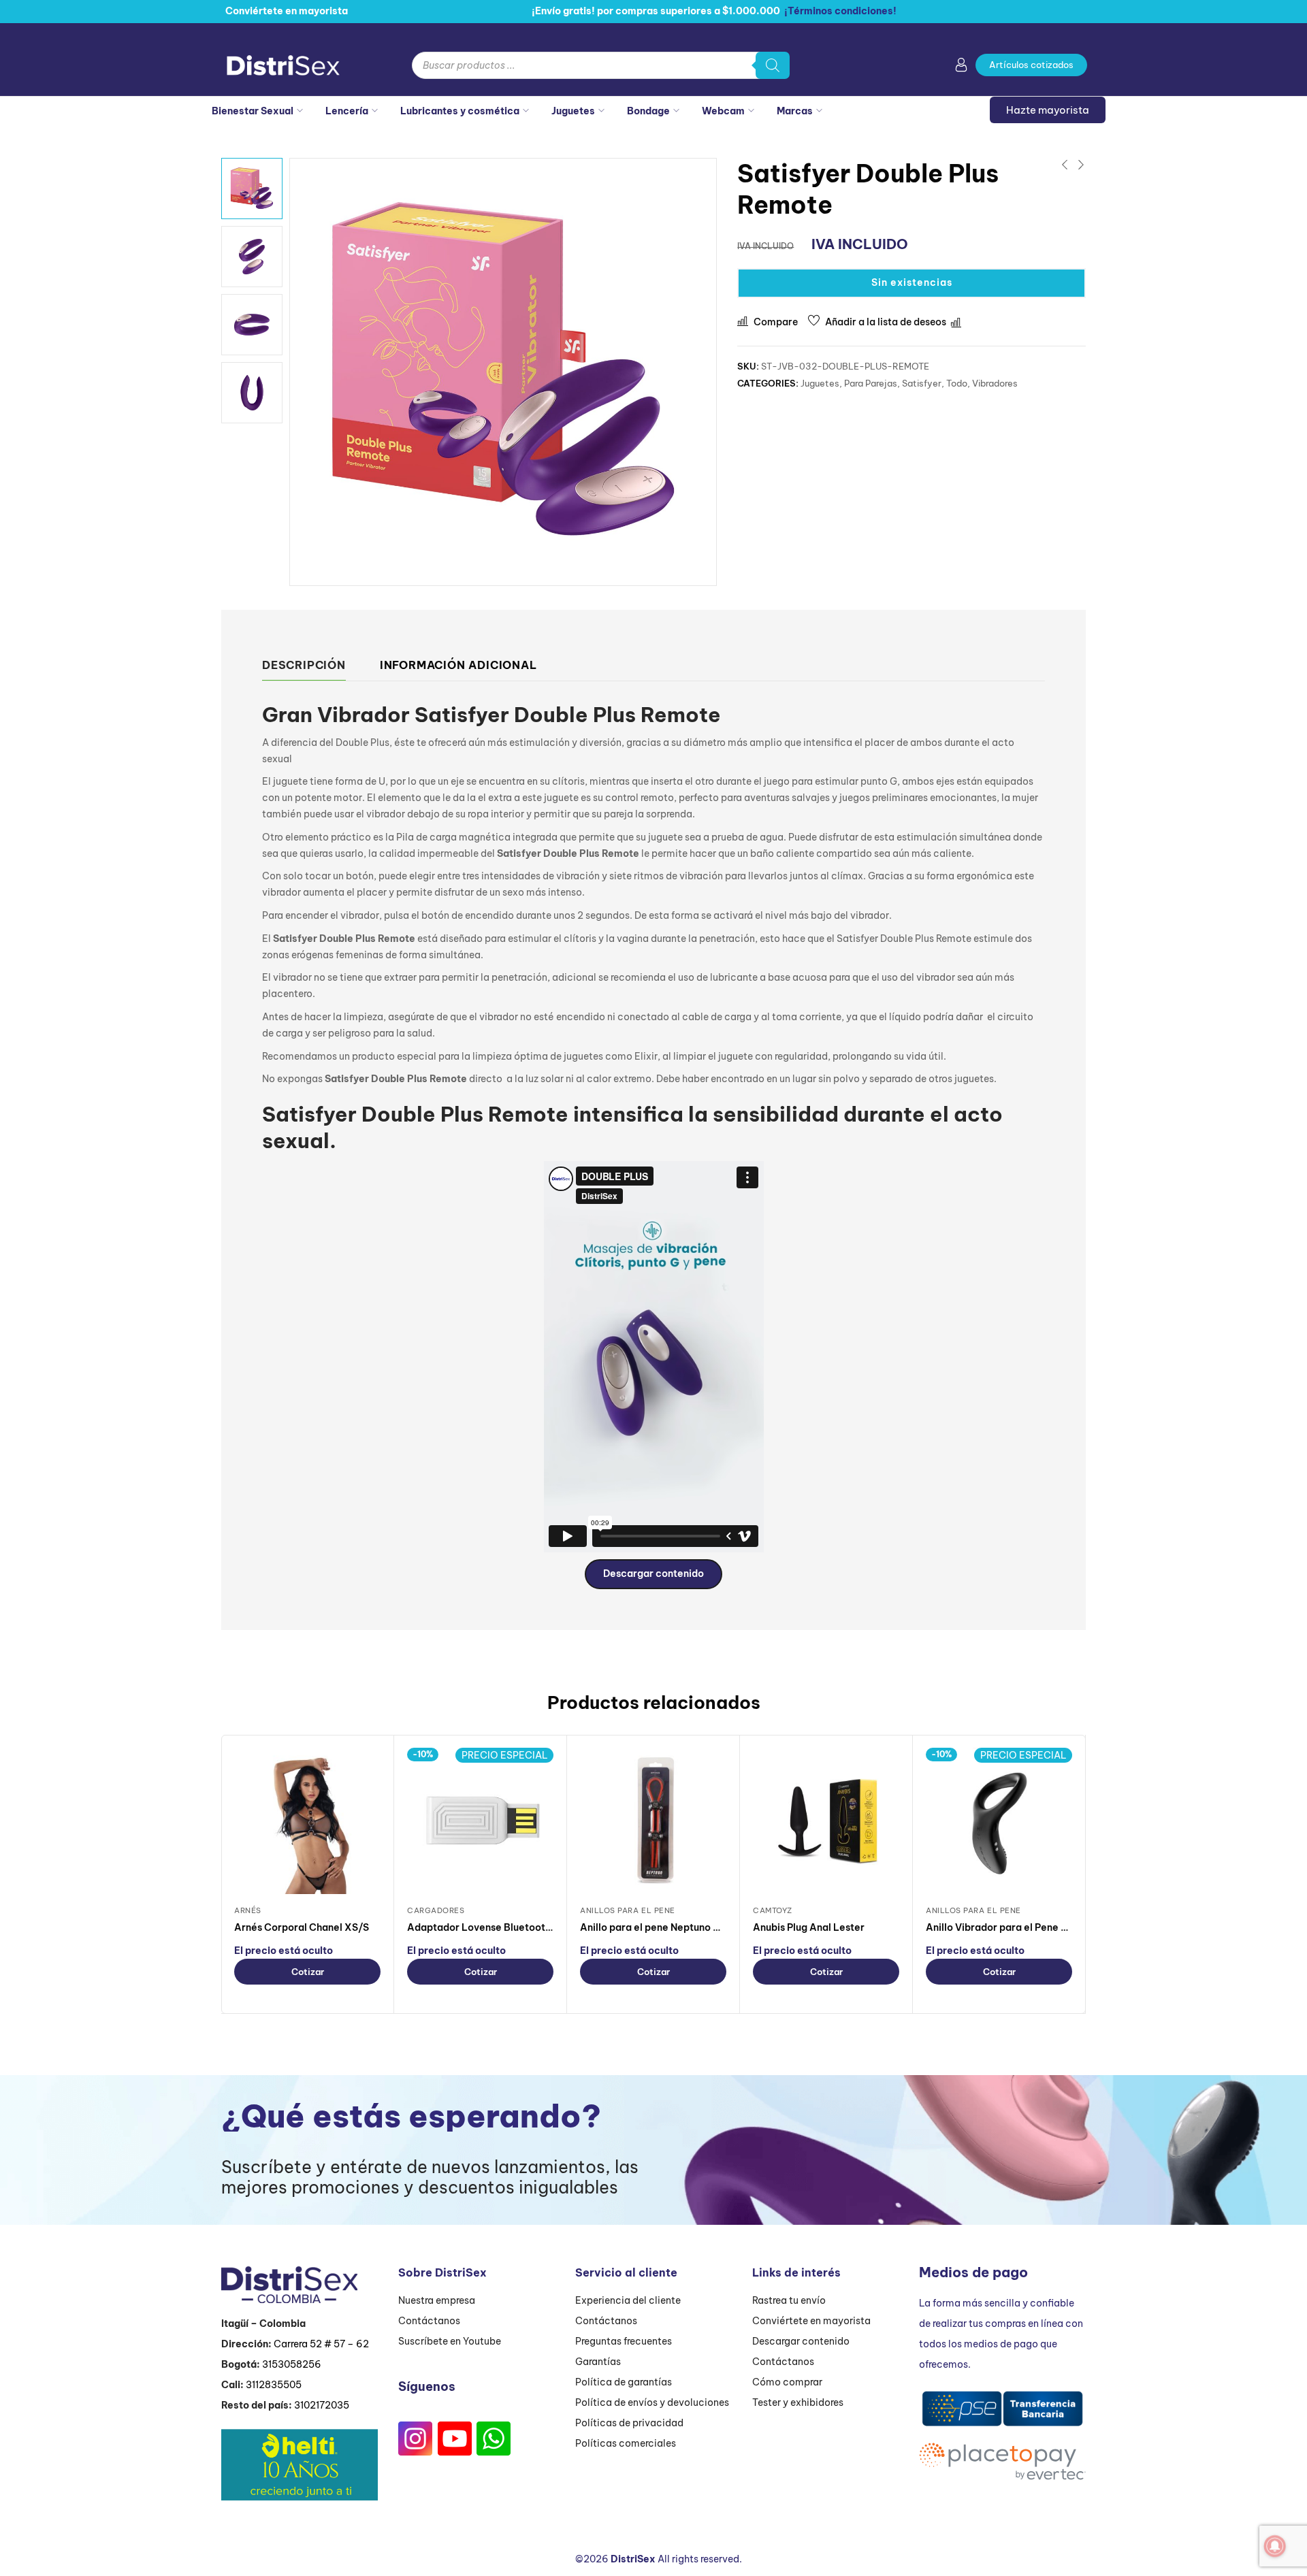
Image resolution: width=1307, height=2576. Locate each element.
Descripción (304, 665)
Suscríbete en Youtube (450, 2341)
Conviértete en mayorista (811, 2321)
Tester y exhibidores (798, 2402)
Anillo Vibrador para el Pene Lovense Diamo (1030, 1927)
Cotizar (308, 1972)
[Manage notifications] (1275, 2546)
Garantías (598, 2362)
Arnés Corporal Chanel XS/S (302, 1927)
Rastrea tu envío (789, 2300)
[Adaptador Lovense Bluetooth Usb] (480, 1821)
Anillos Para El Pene (628, 1910)
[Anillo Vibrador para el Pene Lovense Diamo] (999, 1821)
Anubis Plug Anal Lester (809, 1927)
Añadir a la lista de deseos (886, 322)
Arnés (248, 1910)
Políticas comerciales (626, 2443)
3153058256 (292, 2364)
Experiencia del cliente (628, 2300)
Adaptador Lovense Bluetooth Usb (489, 1927)
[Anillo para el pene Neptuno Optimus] (653, 1821)
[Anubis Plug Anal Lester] (826, 1821)
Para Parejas (871, 383)
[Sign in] (961, 67)
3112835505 (274, 2385)
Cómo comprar (787, 2382)
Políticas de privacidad (629, 2423)
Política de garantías (624, 2382)
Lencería (347, 111)
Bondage (648, 111)
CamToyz (773, 1910)
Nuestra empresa (437, 2300)
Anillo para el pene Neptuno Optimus (666, 1927)
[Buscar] (773, 65)
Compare (776, 322)
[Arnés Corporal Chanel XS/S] (307, 1821)
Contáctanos (429, 2321)
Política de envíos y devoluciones (652, 2402)
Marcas (795, 111)
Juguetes (573, 111)
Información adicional (458, 665)
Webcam (723, 111)
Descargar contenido (653, 1574)
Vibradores (995, 383)
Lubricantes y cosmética (460, 111)
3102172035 (322, 2405)
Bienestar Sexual (253, 111)
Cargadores (436, 1910)
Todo (957, 383)
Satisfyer (922, 383)
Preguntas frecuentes (624, 2341)
